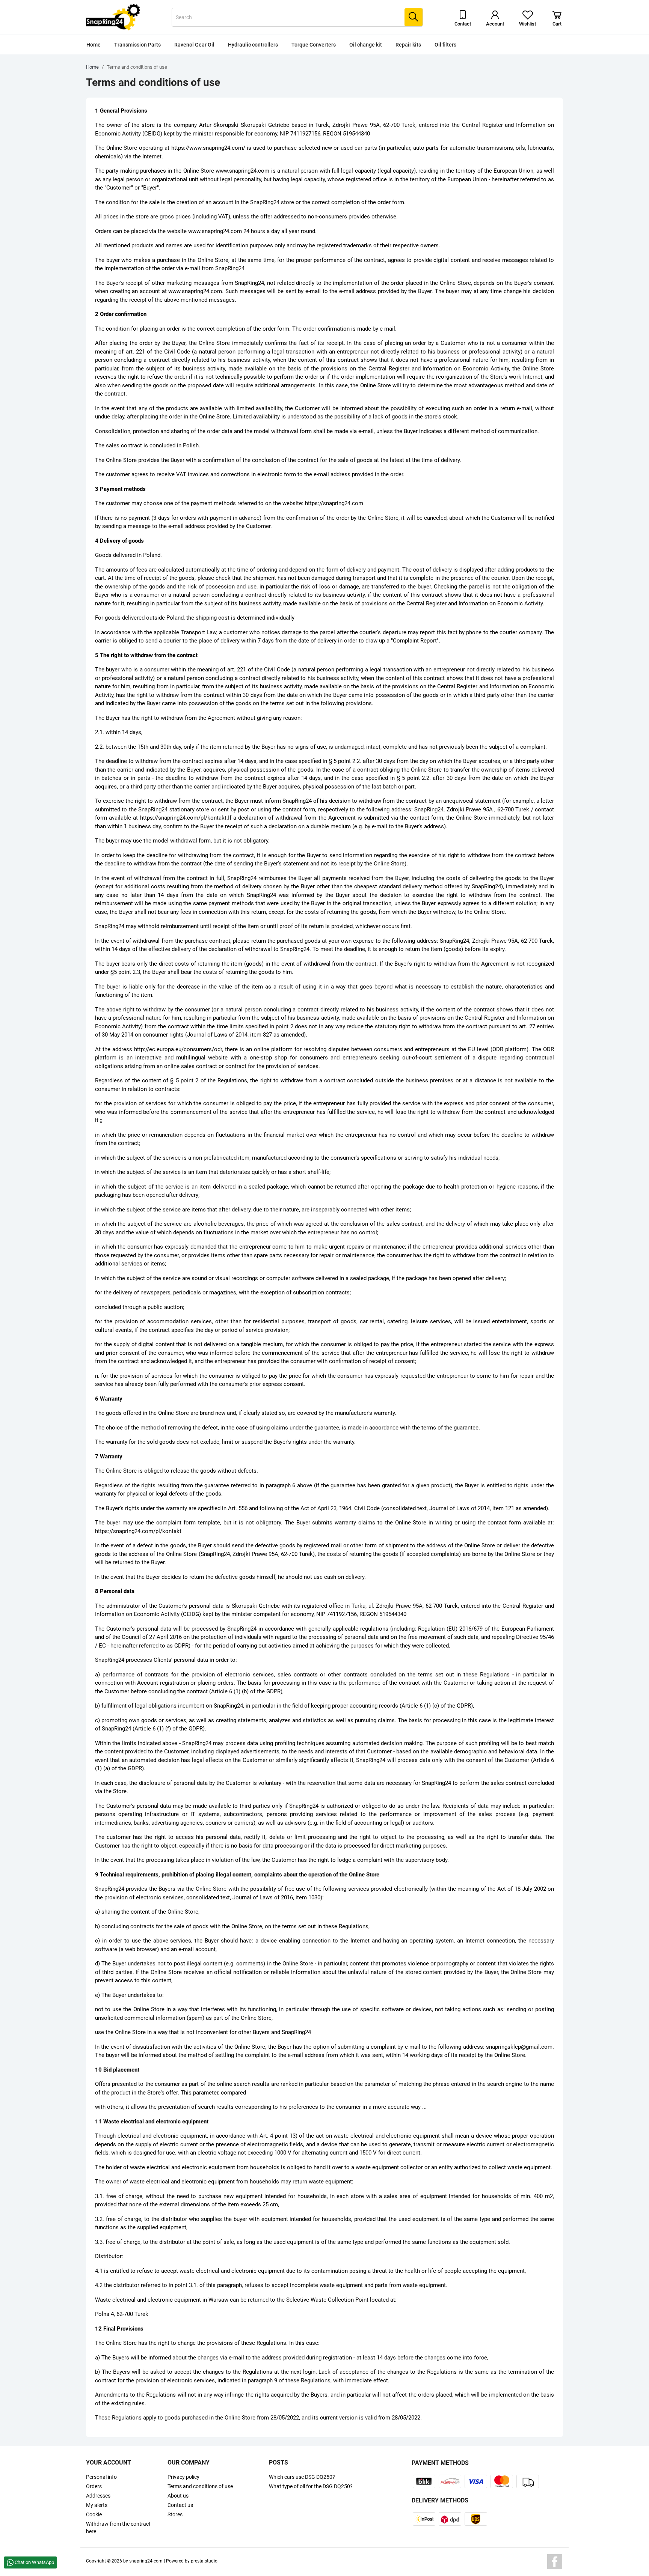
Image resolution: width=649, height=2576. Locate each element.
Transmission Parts (137, 45)
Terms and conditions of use (200, 2486)
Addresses (98, 2496)
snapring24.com (146, 2561)
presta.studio (204, 2561)
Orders (94, 2486)
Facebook (555, 2562)
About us (178, 2496)
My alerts (97, 2505)
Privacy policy (183, 2477)
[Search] (414, 17)
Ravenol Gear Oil (194, 45)
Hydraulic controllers (253, 45)
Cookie (94, 2514)
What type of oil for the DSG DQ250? (311, 2486)
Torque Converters (314, 45)
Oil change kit (366, 45)
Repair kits (408, 45)
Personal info (101, 2477)
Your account (109, 2462)
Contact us (180, 2505)
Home (94, 45)
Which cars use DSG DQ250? (302, 2477)
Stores (175, 2514)
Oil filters (445, 45)
